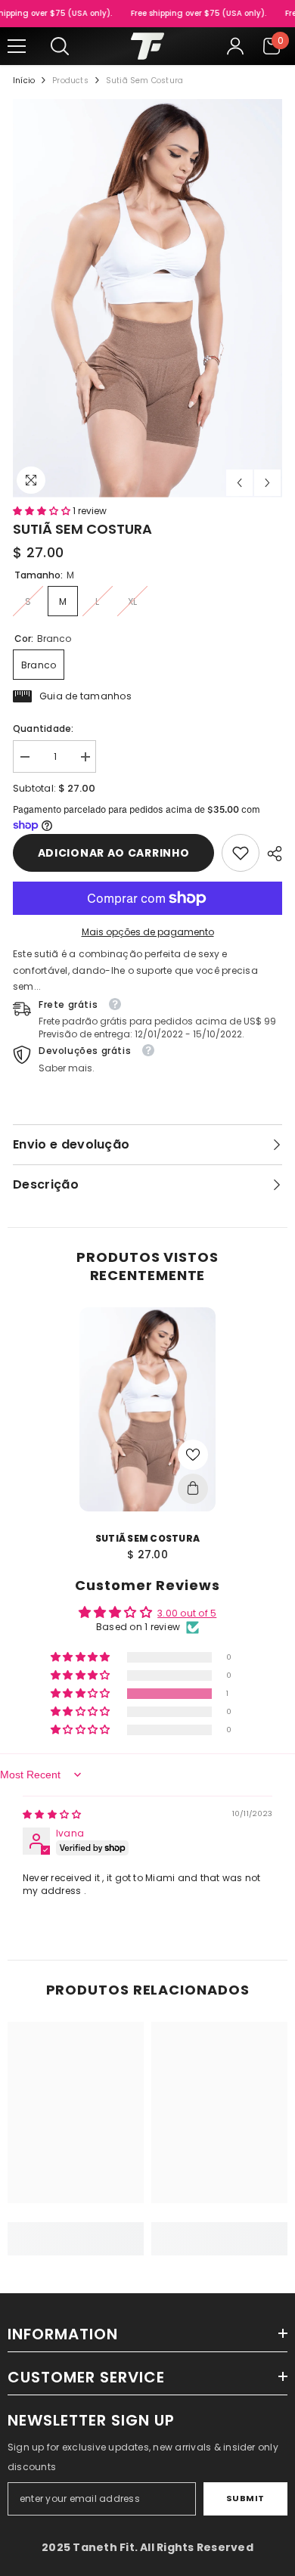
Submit (245, 2498)
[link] (241, 853)
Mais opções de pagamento (148, 932)
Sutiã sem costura (147, 1538)
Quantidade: (43, 728)
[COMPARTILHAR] (271, 854)
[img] (52, 1814)
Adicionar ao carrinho (114, 853)
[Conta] (235, 46)
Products (70, 81)
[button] (239, 483)
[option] (147, 298)
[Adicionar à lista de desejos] (193, 1455)
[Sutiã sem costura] (147, 1409)
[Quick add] (193, 1489)
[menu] (17, 46)
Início (24, 81)
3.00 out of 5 (187, 1613)
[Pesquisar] (60, 46)
